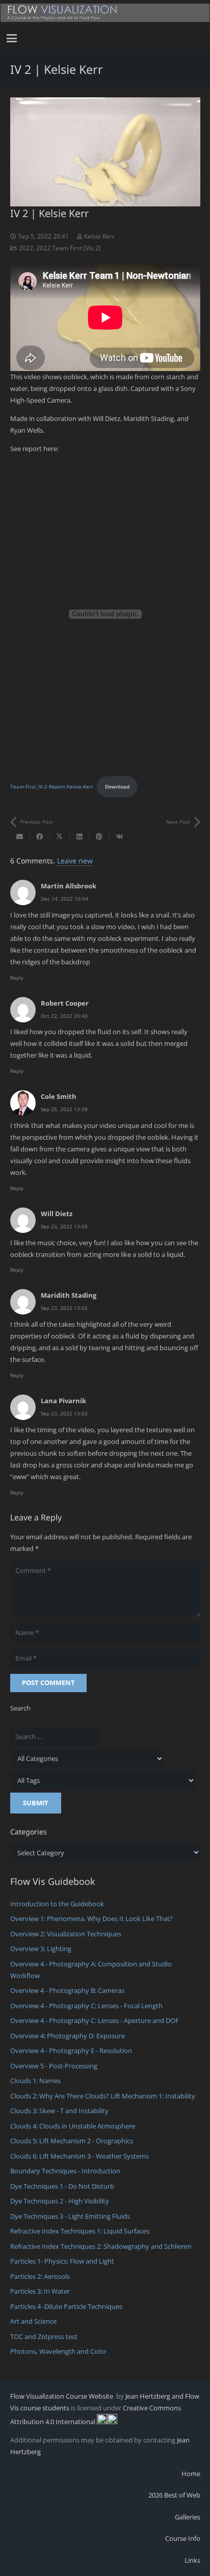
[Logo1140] (105, 13)
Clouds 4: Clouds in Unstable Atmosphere (73, 2126)
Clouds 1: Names (35, 2081)
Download (117, 786)
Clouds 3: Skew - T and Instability (59, 2111)
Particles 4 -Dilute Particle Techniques (66, 2306)
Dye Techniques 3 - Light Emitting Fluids (70, 2216)
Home (191, 2474)
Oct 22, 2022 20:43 (64, 1016)
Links (192, 2560)
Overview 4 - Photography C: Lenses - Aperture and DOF (95, 2020)
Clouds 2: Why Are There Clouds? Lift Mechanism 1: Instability (103, 2096)
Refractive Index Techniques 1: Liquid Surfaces (80, 2231)
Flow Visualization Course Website (62, 2396)
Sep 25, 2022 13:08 (64, 1109)
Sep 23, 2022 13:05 (64, 1226)
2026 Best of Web (174, 2495)
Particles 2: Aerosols (40, 2276)
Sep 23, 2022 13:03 (64, 1413)
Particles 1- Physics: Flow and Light (62, 2261)
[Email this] (20, 837)
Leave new (75, 861)
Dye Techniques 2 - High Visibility (60, 2201)
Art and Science (33, 2321)
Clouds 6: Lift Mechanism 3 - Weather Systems (80, 2156)
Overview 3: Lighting (41, 1949)
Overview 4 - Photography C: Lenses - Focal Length (86, 2006)
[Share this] (40, 837)
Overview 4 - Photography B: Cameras (67, 1990)
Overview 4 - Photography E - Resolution (71, 2051)
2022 (26, 248)
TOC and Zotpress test (44, 2336)
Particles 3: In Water (40, 2291)
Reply (17, 978)
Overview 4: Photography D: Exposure (68, 2036)
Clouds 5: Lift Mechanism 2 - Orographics (72, 2141)
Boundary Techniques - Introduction (65, 2171)
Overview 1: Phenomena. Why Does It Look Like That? (91, 1918)
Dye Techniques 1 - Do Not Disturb (62, 2186)
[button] (12, 38)
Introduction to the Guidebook (57, 1904)
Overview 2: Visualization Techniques (66, 1934)
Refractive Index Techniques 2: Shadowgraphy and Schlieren (101, 2246)
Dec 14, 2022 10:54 (64, 899)
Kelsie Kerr (99, 236)
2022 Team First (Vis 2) (69, 248)
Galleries (188, 2517)
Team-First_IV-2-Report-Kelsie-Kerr (52, 786)
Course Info (183, 2538)
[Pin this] (100, 837)
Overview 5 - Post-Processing (54, 2066)
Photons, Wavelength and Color (58, 2351)
